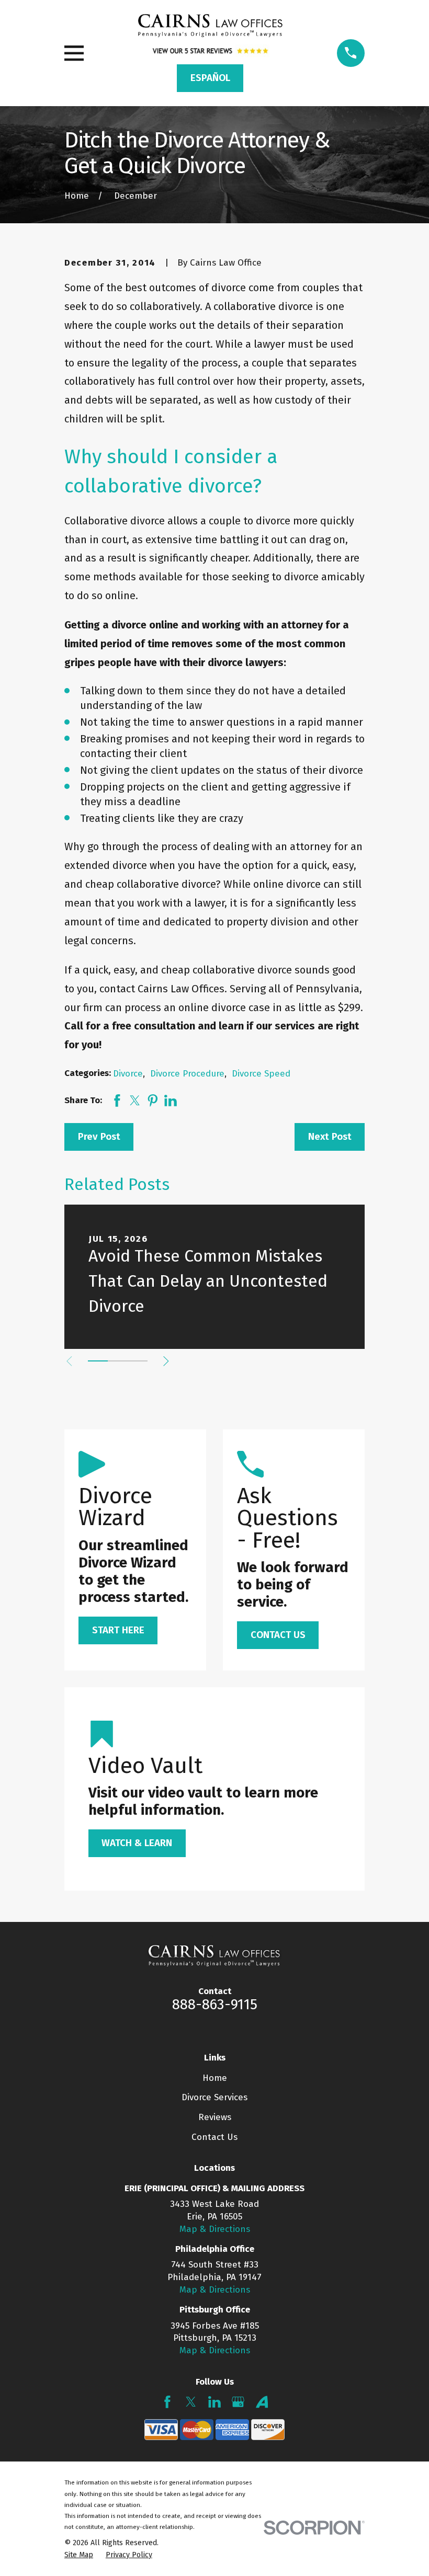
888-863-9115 (215, 2005)
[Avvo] (262, 2402)
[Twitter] (191, 2402)
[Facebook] (167, 2402)
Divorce (128, 1074)
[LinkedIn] (214, 2402)
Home (215, 2078)
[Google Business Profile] (238, 2402)
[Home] (210, 26)
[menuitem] (79, 2555)
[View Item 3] (138, 1361)
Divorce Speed (261, 1074)
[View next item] (166, 1361)
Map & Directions (215, 2229)
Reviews (215, 2117)
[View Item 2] (118, 1361)
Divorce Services (214, 2097)
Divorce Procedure (187, 1074)
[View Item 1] (98, 1361)
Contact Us (214, 2137)
